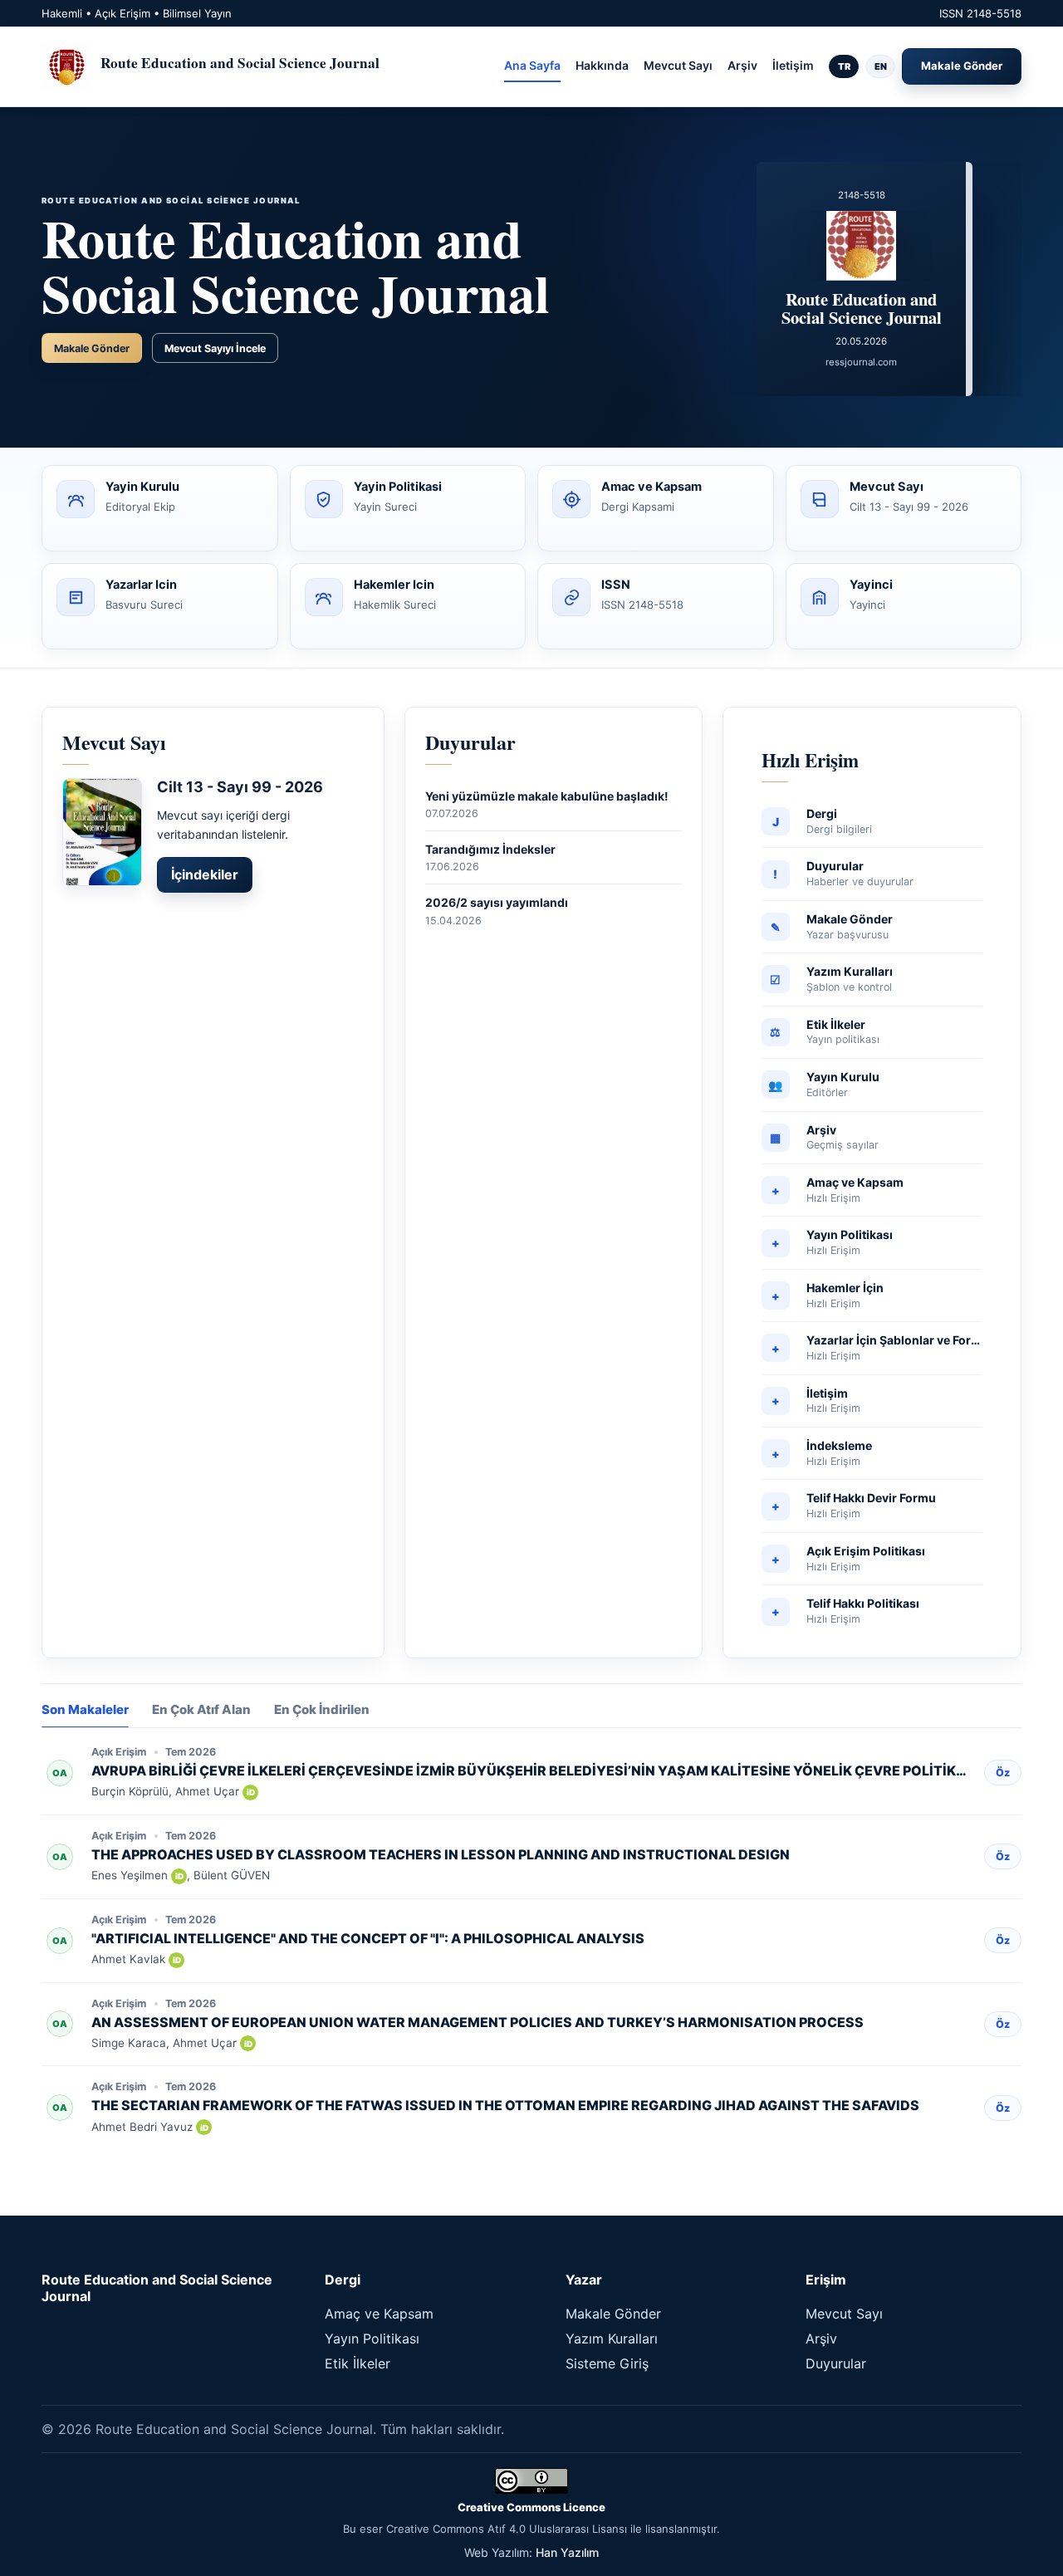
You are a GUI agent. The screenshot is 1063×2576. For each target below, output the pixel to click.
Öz (1003, 1773)
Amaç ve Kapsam (379, 2314)
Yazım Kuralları (612, 2338)
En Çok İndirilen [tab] (322, 1710)
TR (844, 66)
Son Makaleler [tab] (85, 1710)
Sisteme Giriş (607, 2363)
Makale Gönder (962, 66)
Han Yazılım (567, 2552)
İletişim (793, 65)
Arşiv (742, 65)
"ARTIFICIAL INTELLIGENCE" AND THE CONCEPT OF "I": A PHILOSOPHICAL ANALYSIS (368, 1938)
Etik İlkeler (358, 2363)
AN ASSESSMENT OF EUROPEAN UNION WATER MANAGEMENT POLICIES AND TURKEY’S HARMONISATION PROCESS (478, 2022)
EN (881, 66)
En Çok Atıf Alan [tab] (201, 1710)
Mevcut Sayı (678, 65)
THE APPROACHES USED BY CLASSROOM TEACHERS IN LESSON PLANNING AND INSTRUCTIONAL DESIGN (441, 1854)
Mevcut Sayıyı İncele (215, 348)
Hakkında (602, 65)
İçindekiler (205, 874)
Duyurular (836, 2363)
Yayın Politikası (372, 2338)
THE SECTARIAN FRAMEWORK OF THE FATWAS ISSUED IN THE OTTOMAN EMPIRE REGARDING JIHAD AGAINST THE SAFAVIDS (505, 2105)
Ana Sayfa (532, 65)
